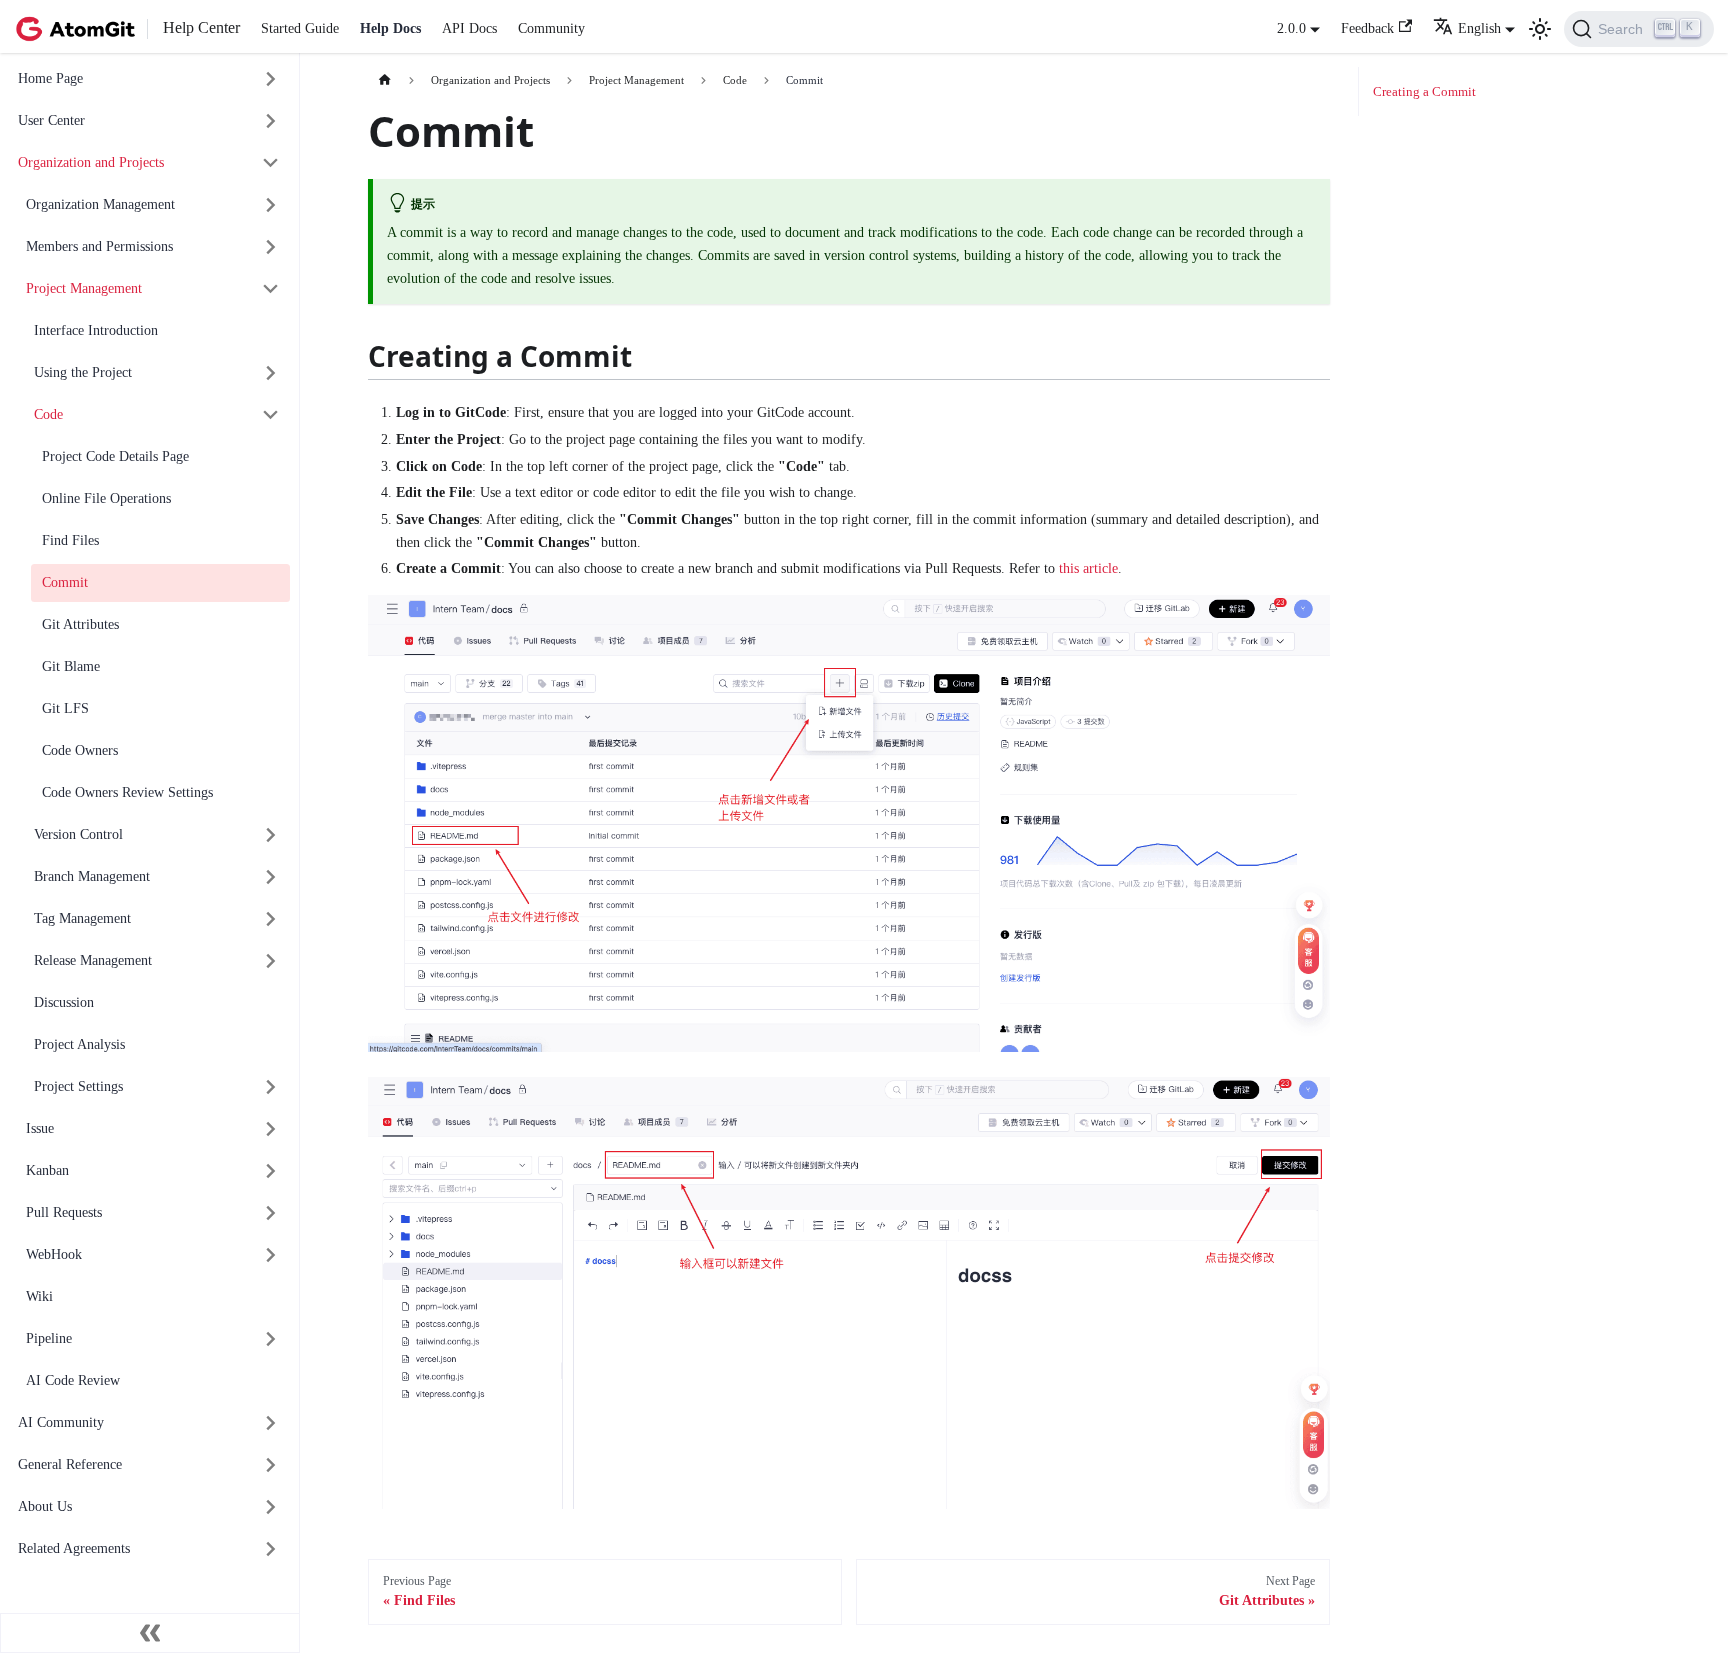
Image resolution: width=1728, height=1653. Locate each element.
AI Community (61, 1422)
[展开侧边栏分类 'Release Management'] (271, 961)
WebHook (54, 1254)
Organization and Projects (91, 162)
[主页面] (384, 80)
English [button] (1479, 28)
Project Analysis (79, 1044)
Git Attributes (80, 624)
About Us (45, 1506)
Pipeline (49, 1338)
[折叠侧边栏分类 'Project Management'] (271, 289)
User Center (51, 120)
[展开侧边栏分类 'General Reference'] (271, 1465)
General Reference (70, 1464)
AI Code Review (73, 1380)
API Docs (469, 28)
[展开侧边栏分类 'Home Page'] (271, 79)
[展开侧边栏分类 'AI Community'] (271, 1423)
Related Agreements (74, 1548)
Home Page (50, 78)
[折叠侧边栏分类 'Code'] (271, 415)
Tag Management (82, 918)
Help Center (201, 27)
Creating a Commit (1424, 91)
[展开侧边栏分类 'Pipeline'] (271, 1339)
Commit (65, 582)
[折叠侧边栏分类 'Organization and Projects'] (271, 163)
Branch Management (92, 876)
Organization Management (100, 204)
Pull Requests (64, 1212)
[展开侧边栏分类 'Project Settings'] (271, 1087)
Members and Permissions (99, 246)
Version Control (78, 834)
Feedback (1367, 28)
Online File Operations (106, 498)
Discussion (64, 1002)
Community (551, 28)
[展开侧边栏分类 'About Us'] (271, 1507)
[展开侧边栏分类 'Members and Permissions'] (271, 247)
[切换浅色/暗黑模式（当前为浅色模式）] (1540, 29)
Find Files (70, 540)
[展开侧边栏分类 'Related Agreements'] (271, 1549)
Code (48, 414)
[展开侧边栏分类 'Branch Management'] (271, 877)
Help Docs (390, 28)
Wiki (39, 1296)
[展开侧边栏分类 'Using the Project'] (271, 373)
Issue (40, 1128)
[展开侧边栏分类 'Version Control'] (271, 835)
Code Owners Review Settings (127, 792)
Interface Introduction (96, 330)
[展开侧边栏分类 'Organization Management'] (271, 205)
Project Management (84, 288)
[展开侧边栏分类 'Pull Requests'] (271, 1213)
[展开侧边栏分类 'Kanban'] (271, 1171)
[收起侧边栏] (150, 1633)
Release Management (93, 960)
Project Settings (78, 1086)
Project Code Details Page (115, 456)
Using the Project (83, 372)
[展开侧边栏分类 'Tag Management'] (271, 919)
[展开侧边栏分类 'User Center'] (271, 121)
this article (1088, 568)
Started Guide (300, 28)
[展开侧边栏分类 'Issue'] (271, 1129)
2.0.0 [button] (1291, 28)
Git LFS (65, 708)
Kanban (47, 1170)
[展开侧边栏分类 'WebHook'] (271, 1255)
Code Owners (80, 750)
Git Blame (71, 666)
